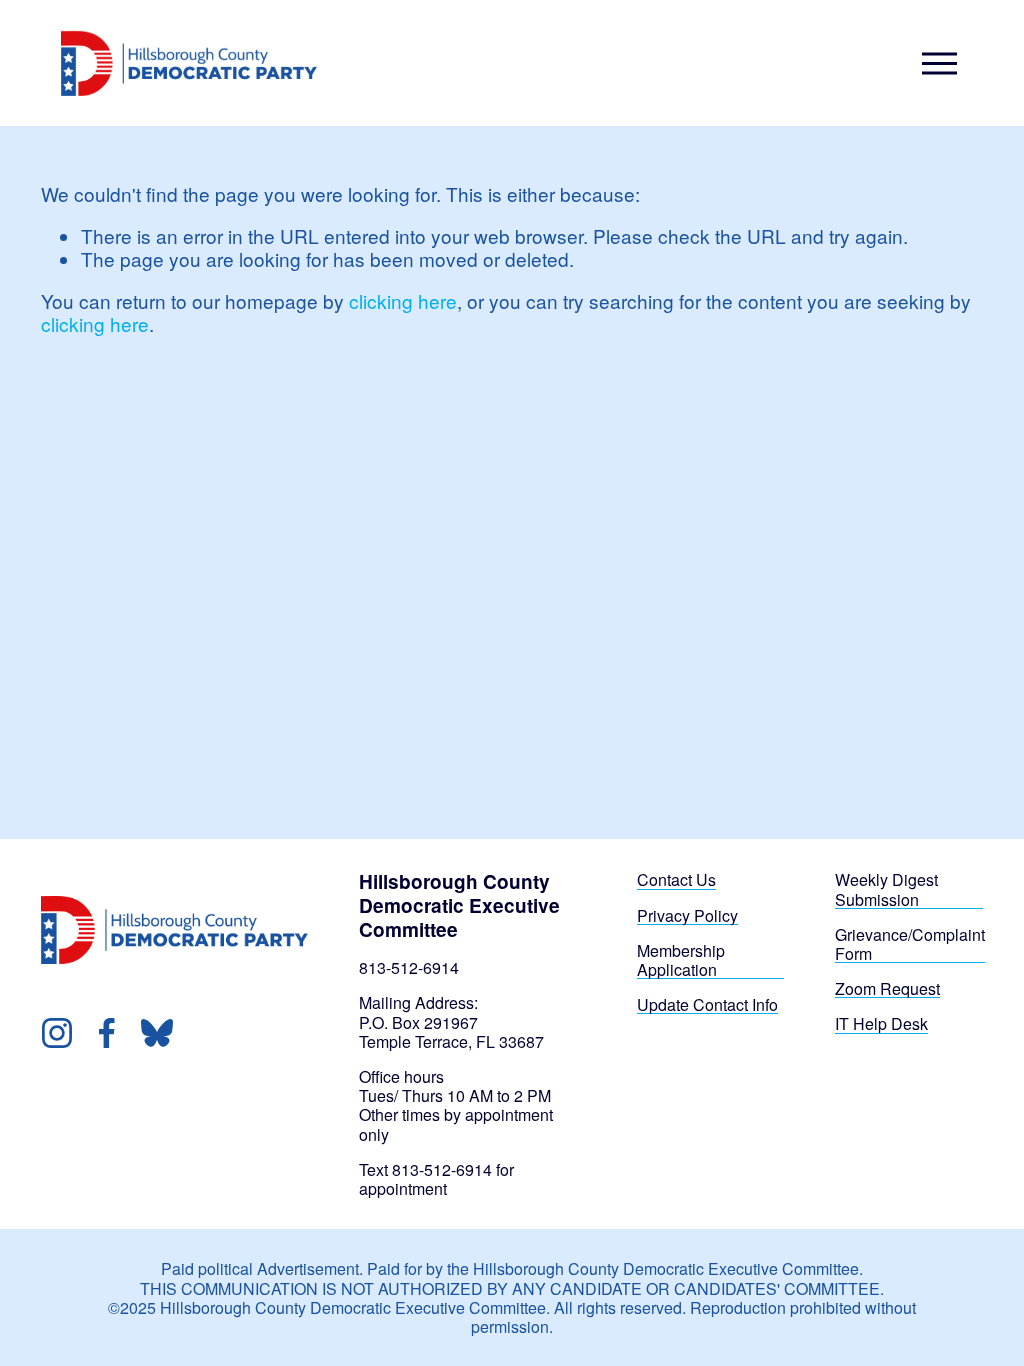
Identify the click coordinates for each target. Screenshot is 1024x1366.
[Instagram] (57, 1033)
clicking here (403, 300)
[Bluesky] (157, 1033)
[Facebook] (107, 1033)
